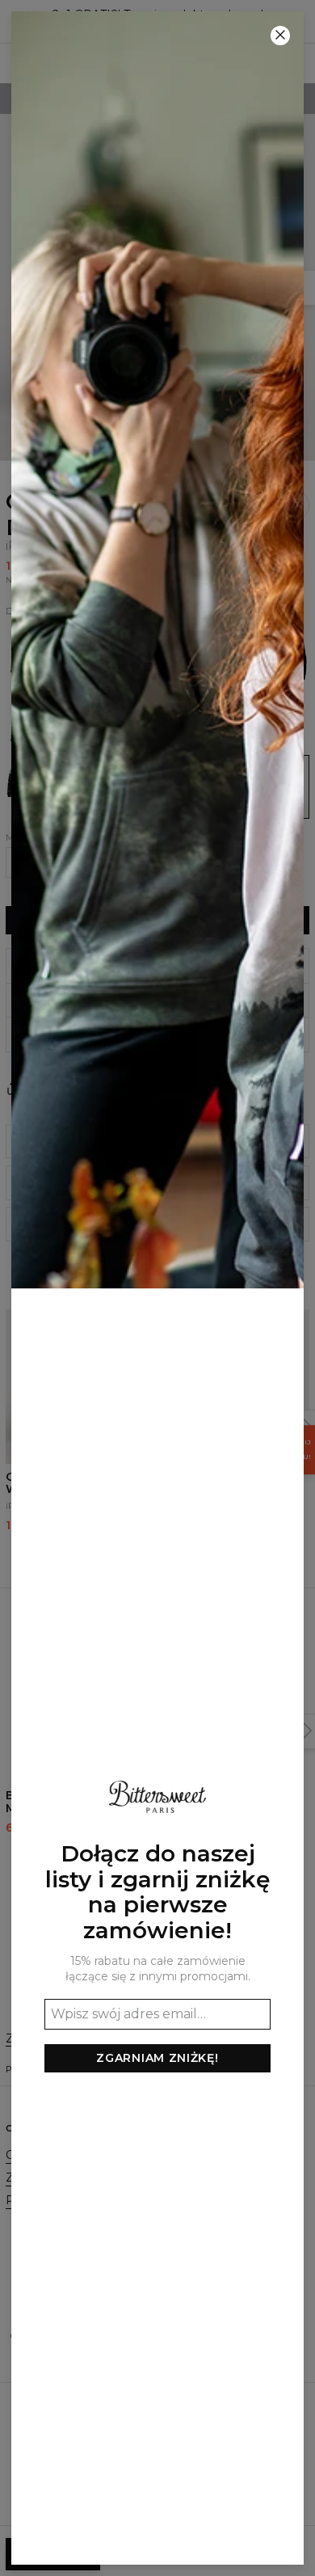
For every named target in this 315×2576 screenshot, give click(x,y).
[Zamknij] (280, 36)
